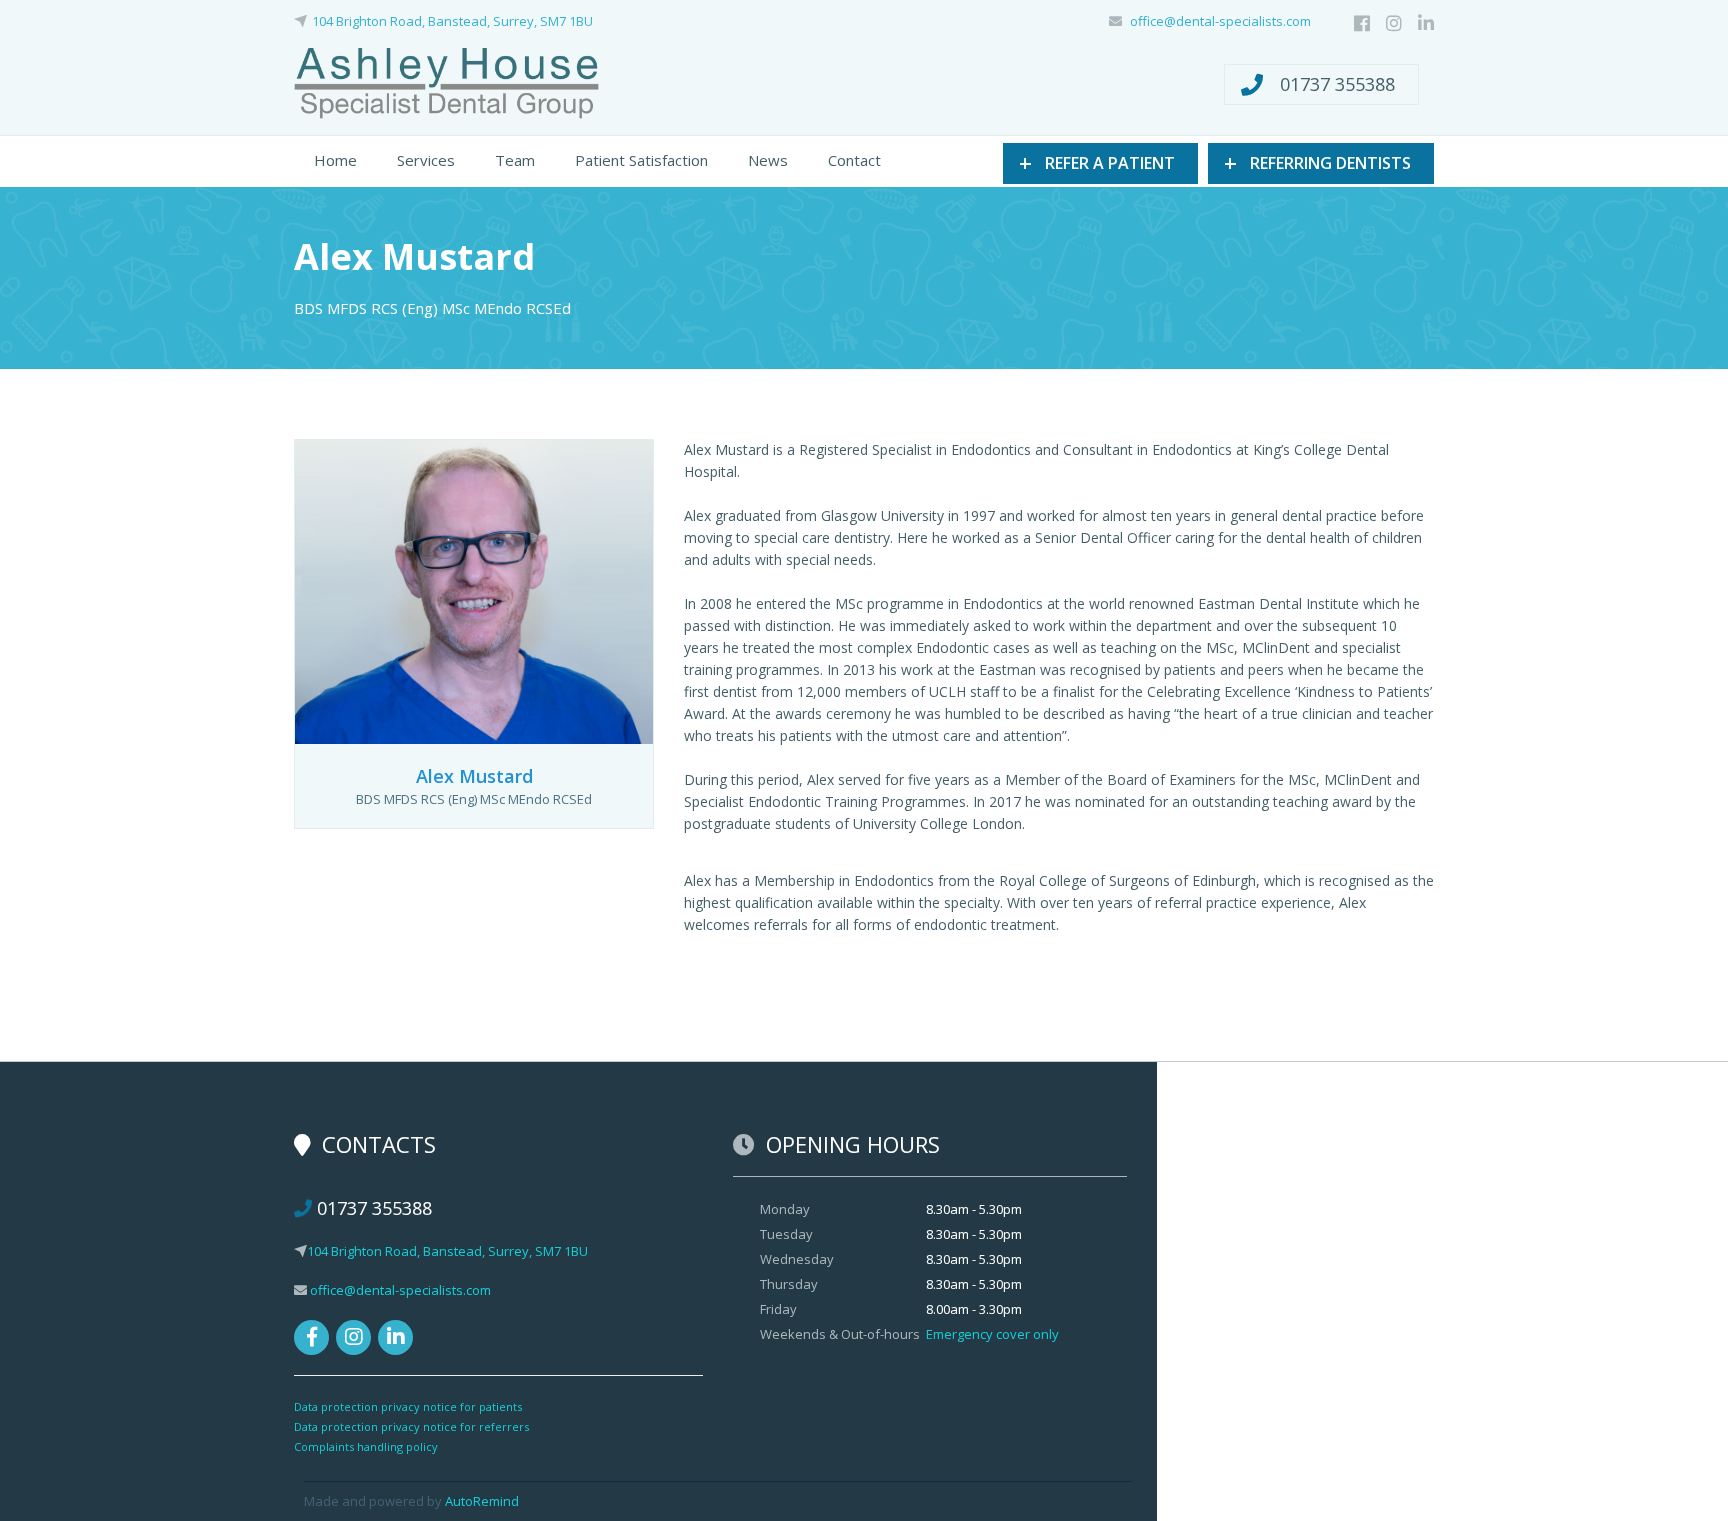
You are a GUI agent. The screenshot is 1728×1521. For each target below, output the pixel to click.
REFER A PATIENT (1097, 162)
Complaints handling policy (366, 1446)
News (768, 160)
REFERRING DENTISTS (1317, 162)
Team (515, 160)
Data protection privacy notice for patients (408, 1406)
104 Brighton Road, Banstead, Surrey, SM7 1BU (452, 21)
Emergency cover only (992, 1334)
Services (426, 160)
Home (335, 160)
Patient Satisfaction (641, 160)
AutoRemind (482, 1501)
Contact (854, 160)
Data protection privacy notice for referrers (411, 1426)
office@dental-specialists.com (1220, 21)
